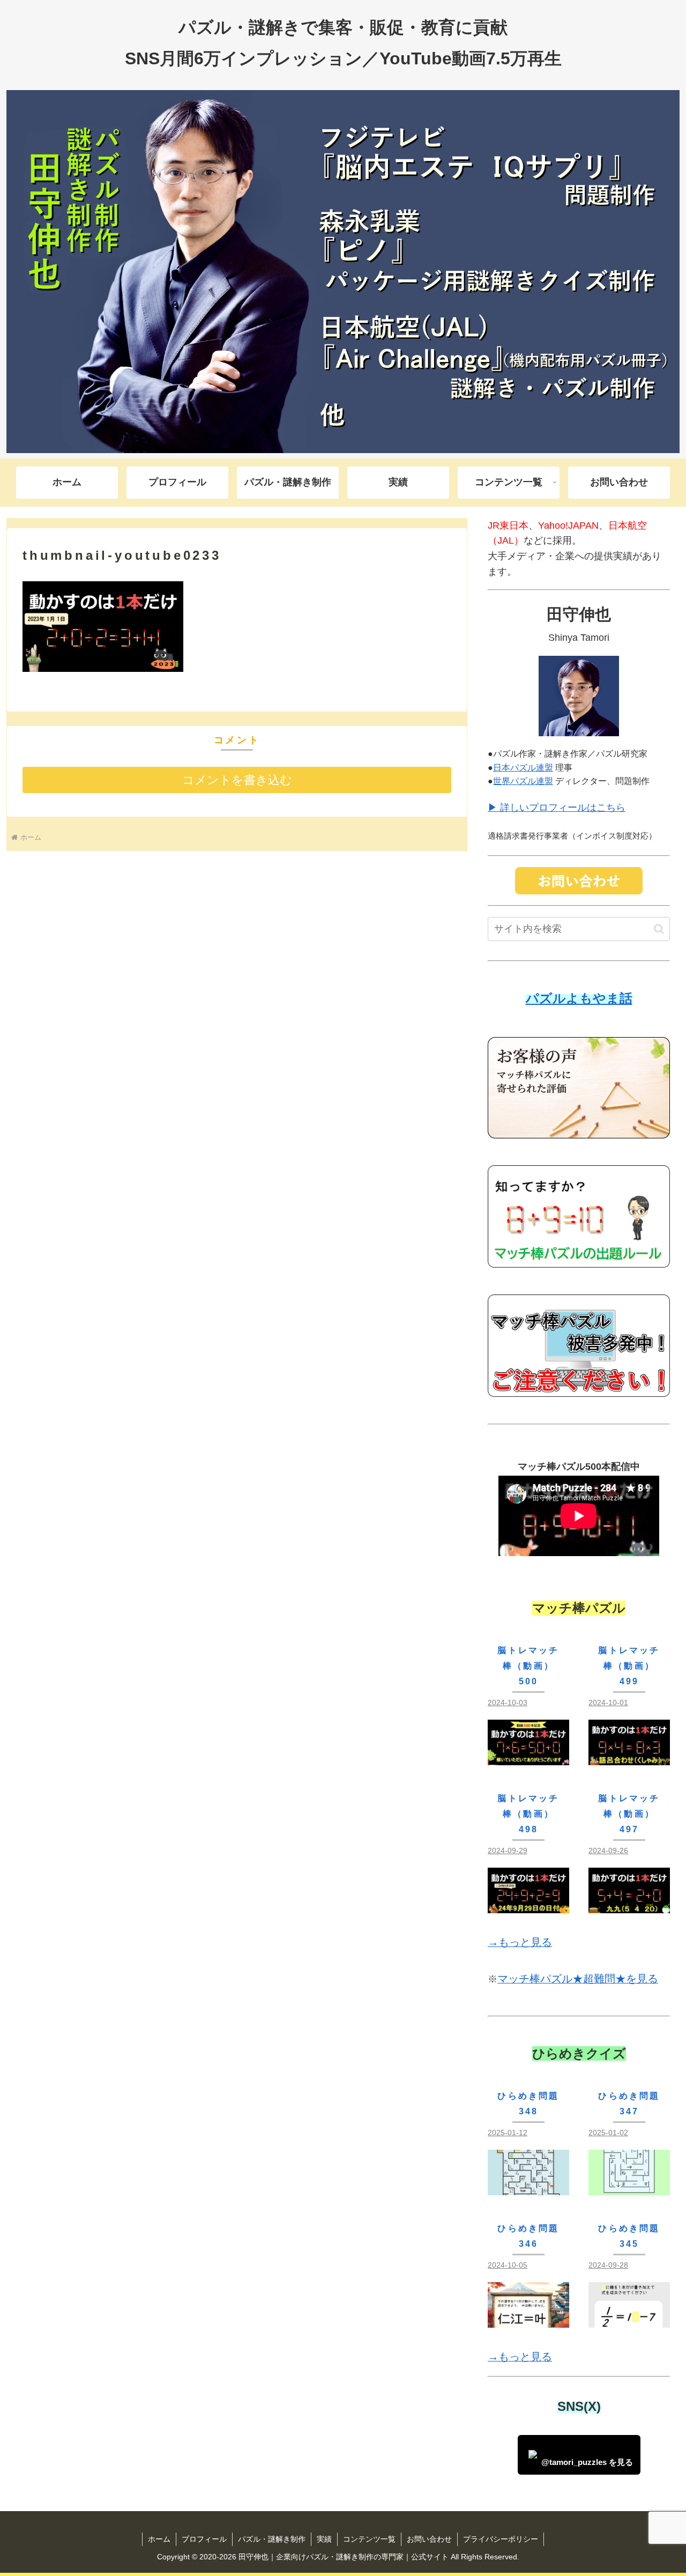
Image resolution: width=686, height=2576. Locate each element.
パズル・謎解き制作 (272, 2539)
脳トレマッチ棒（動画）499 (629, 1666)
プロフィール (204, 2539)
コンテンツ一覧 (369, 2539)
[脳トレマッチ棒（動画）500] (528, 1757)
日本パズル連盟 (523, 768)
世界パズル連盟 (523, 781)
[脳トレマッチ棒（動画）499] (629, 1757)
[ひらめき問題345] (629, 2319)
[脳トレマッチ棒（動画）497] (629, 1905)
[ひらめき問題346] (528, 2319)
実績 (324, 2539)
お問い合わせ (429, 2539)
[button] (659, 929)
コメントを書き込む (237, 780)
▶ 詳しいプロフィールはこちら (557, 808)
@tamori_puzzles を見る (587, 2462)
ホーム (159, 2539)
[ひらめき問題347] (629, 2187)
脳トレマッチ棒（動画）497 (629, 1814)
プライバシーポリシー (501, 2539)
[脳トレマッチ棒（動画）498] (528, 1905)
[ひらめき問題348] (528, 2187)
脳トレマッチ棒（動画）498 (528, 1814)
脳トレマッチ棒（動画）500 (528, 1666)
